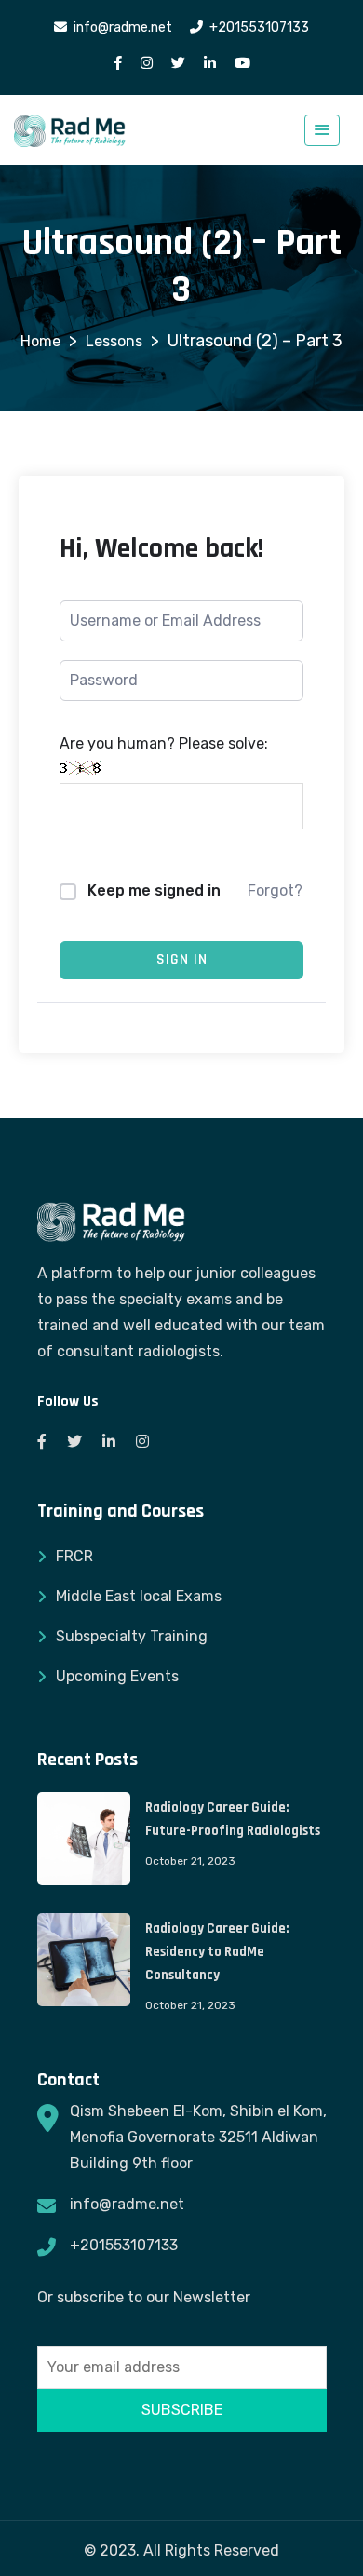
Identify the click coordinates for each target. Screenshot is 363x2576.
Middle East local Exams (139, 1596)
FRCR (74, 1556)
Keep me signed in (154, 890)
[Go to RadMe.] (40, 341)
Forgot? (275, 890)
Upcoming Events (117, 1676)
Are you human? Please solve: (164, 743)
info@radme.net (127, 2204)
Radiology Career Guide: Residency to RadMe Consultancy (217, 1952)
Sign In (182, 959)
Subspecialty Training (132, 1636)
